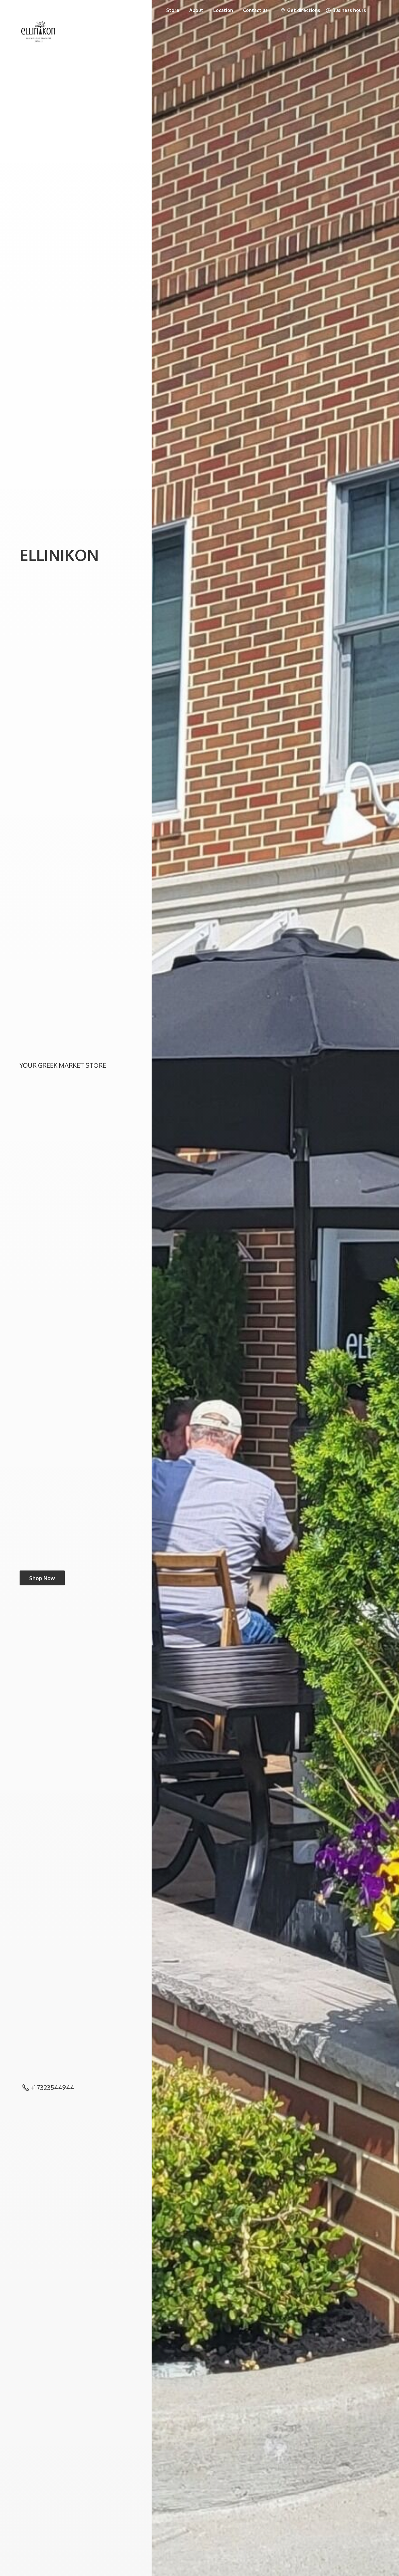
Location (223, 10)
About (196, 10)
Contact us (255, 10)
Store (173, 10)
